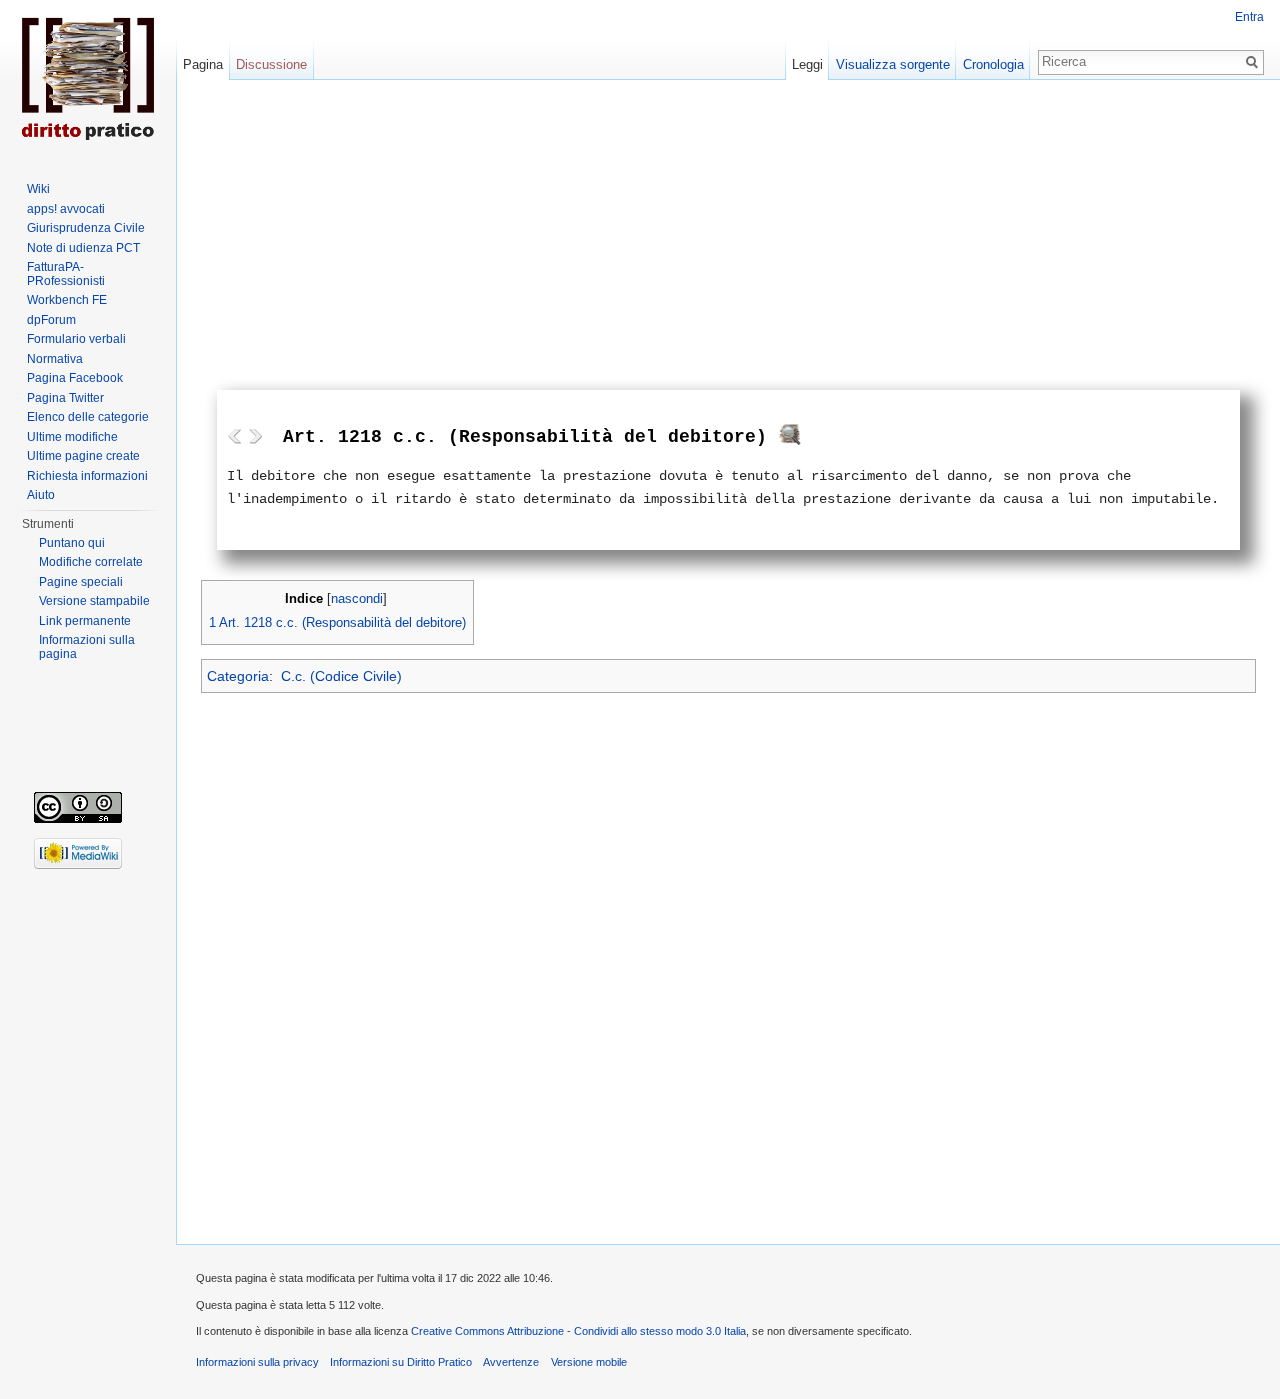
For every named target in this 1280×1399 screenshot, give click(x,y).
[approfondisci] (789, 439)
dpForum (51, 320)
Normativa (55, 359)
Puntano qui (72, 543)
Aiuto (41, 495)
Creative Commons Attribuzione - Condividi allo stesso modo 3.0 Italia (578, 1331)
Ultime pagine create (83, 456)
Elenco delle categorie (88, 417)
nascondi (357, 599)
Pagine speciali (81, 582)
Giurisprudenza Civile (86, 228)
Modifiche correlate (91, 562)
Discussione (271, 64)
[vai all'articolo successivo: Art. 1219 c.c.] (255, 436)
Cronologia (993, 64)
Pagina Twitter (65, 398)
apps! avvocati (66, 209)
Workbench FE (67, 300)
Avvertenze (511, 1362)
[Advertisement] (728, 240)
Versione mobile (589, 1362)
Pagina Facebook (75, 378)
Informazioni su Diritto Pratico (401, 1362)
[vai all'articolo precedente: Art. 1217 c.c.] (235, 436)
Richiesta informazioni (87, 476)
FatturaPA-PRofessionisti (66, 274)
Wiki (38, 189)
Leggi (807, 64)
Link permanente (85, 621)
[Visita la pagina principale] (88, 80)
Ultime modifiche (72, 437)
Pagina (203, 64)
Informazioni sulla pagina (87, 647)
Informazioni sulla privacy (257, 1362)
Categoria (238, 676)
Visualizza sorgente (893, 64)
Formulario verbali (76, 339)
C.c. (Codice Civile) (341, 676)
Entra (1249, 17)
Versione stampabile (94, 601)
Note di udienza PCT (83, 248)
